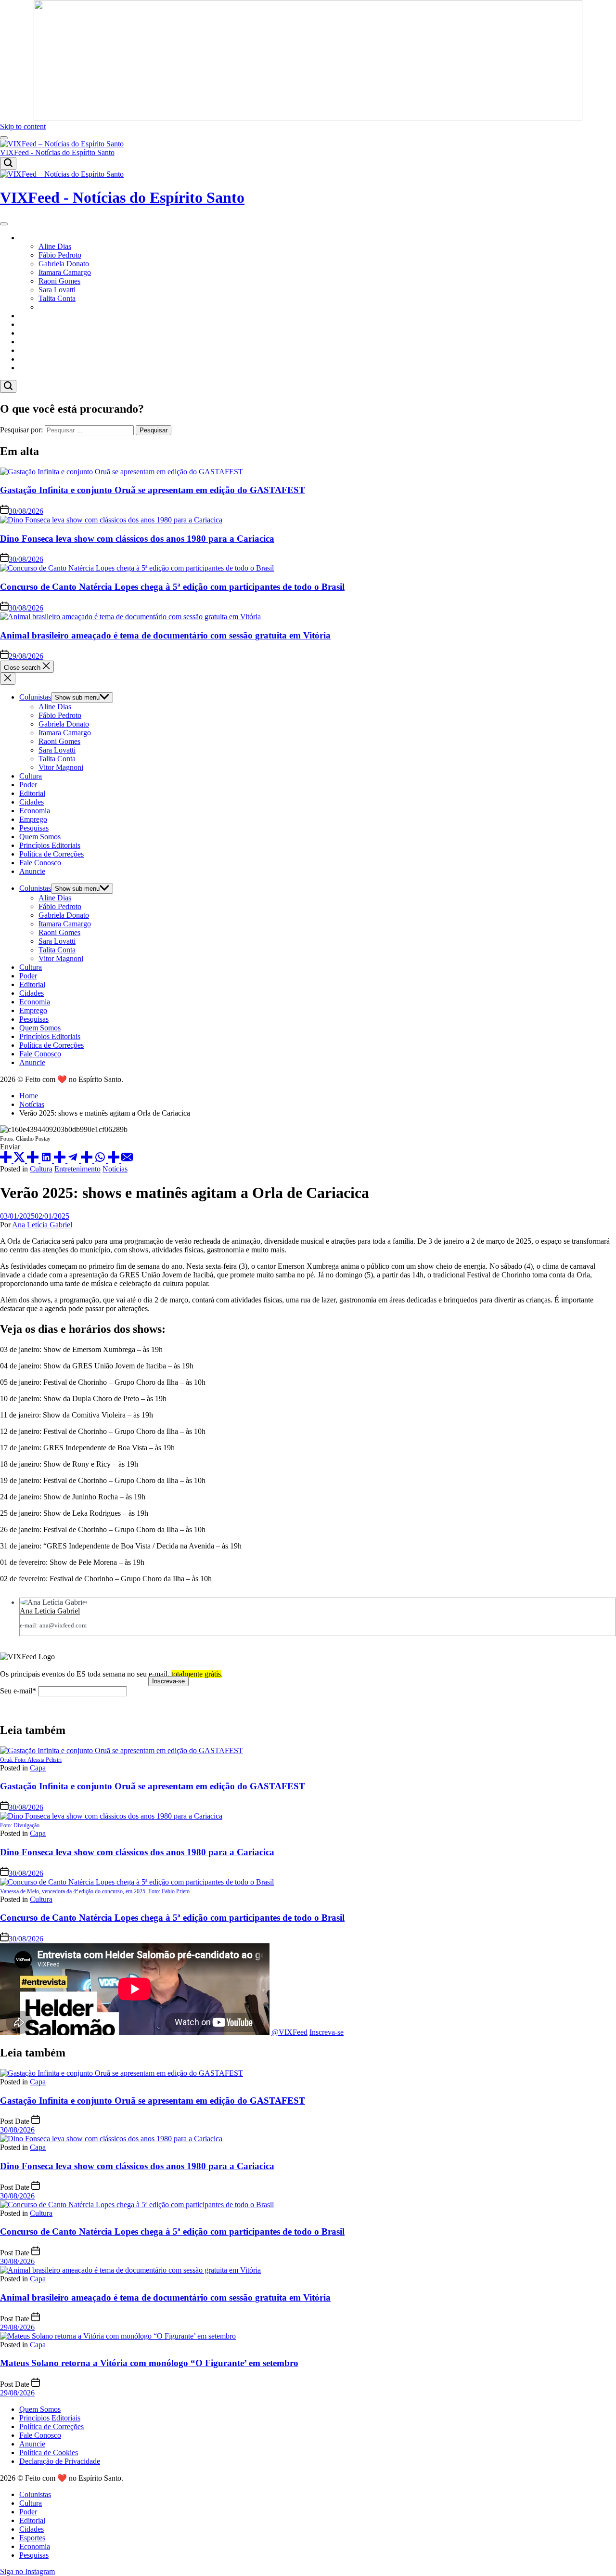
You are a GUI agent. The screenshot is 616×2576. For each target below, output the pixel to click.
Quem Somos (40, 837)
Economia (35, 359)
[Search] (8, 163)
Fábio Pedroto (60, 255)
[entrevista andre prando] (308, 118)
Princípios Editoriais (50, 845)
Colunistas (35, 238)
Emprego (33, 819)
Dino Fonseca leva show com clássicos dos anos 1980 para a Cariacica (137, 539)
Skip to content (23, 126)
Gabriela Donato (64, 264)
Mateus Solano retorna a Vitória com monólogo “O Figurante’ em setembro (149, 2363)
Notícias (115, 1169)
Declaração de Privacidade (60, 2461)
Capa (38, 1768)
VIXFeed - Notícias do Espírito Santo (57, 152)
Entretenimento (77, 1169)
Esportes (32, 350)
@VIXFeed (289, 2032)
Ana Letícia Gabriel (42, 1225)
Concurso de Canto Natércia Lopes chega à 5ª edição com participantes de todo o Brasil (172, 587)
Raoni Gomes (59, 281)
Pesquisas (34, 368)
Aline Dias (55, 246)
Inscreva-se (327, 2032)
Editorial (32, 333)
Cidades (32, 342)
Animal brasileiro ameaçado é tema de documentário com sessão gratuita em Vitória (165, 635)
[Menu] (4, 138)
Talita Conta (57, 298)
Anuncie (32, 871)
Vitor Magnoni (61, 307)
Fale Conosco (40, 863)
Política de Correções (51, 854)
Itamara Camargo (65, 272)
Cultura (31, 316)
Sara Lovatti (57, 290)
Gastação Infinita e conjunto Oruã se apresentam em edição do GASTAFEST (153, 490)
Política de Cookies (49, 2452)
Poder (28, 324)
